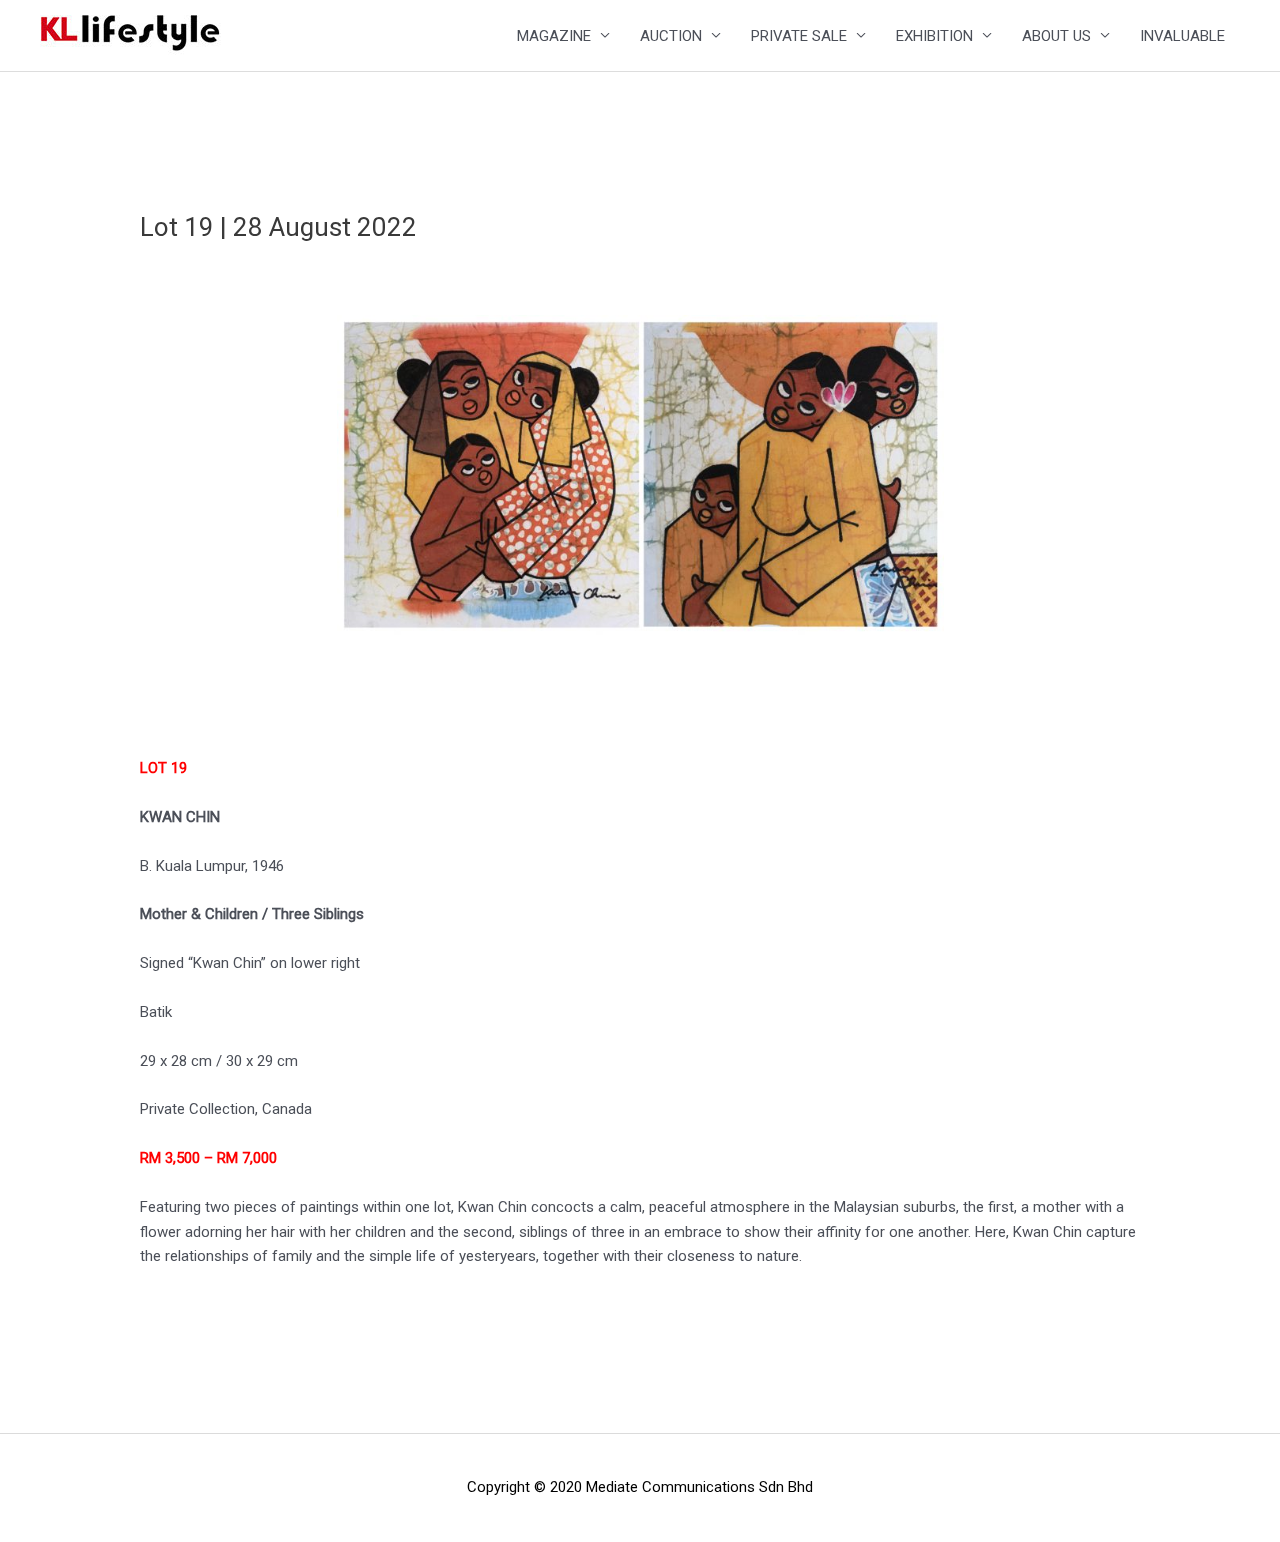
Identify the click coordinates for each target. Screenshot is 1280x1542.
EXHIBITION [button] (934, 36)
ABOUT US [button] (1056, 36)
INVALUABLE (1182, 36)
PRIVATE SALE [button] (799, 36)
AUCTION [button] (671, 36)
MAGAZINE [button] (554, 36)
